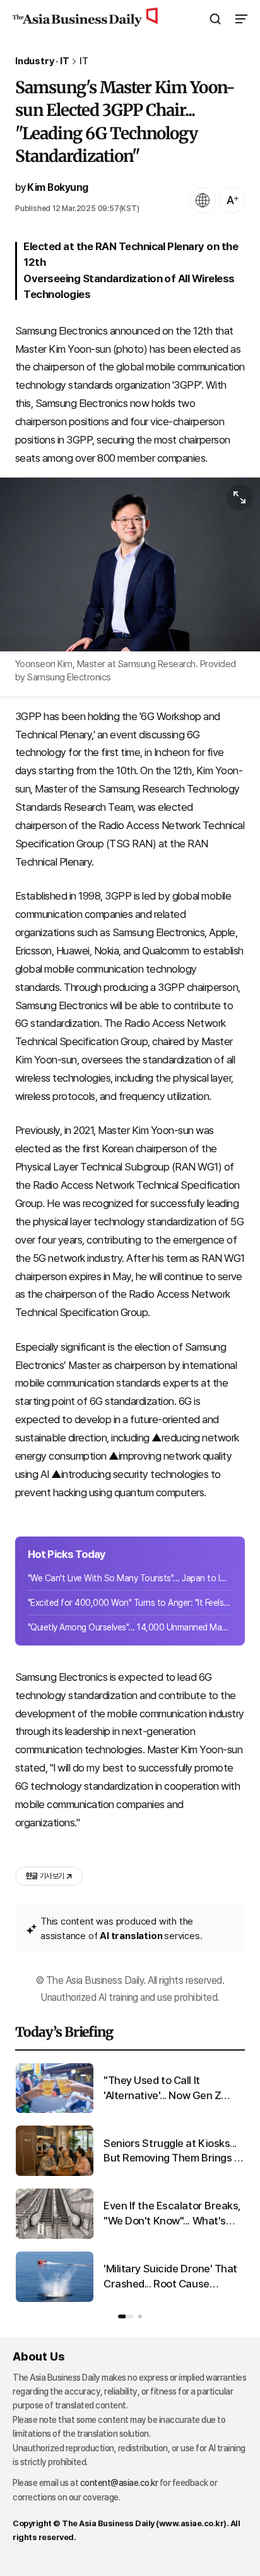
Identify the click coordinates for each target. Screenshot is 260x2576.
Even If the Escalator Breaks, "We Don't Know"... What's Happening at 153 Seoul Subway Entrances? (172, 2214)
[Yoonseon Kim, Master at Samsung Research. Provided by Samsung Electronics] (130, 564)
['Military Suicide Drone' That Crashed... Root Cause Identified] (55, 2299)
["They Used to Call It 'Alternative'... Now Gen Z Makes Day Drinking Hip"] (55, 2110)
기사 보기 (45, 1876)
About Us (38, 2356)
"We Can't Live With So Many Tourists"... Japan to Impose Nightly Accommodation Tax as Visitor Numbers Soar (130, 1578)
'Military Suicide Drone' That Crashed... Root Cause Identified (170, 2277)
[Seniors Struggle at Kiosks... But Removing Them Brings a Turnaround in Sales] (55, 2173)
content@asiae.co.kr (119, 2483)
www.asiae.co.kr (192, 2523)
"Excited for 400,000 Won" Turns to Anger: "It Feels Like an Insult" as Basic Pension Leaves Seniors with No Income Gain (130, 1603)
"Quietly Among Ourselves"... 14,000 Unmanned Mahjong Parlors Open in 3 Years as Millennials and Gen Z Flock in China (130, 1627)
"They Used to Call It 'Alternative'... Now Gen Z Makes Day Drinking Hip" (162, 2089)
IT (84, 61)
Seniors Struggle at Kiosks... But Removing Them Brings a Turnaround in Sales (172, 2152)
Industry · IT (42, 61)
